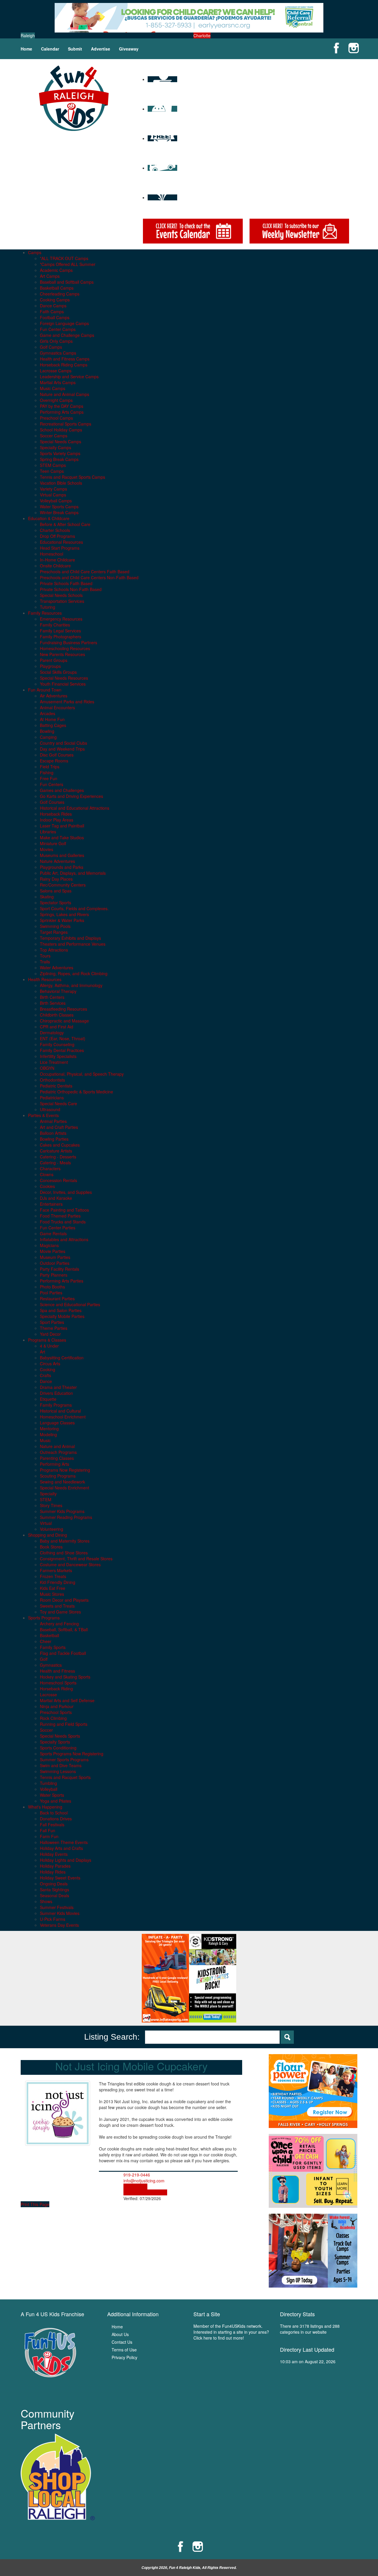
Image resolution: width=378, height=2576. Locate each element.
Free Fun (49, 778)
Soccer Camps (54, 436)
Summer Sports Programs (64, 1759)
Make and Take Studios (62, 837)
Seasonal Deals (54, 1895)
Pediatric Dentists (56, 1086)
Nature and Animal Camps (65, 394)
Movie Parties (53, 1251)
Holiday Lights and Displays (66, 1860)
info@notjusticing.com (144, 2181)
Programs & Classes (47, 1340)
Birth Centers (52, 997)
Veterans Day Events (59, 1925)
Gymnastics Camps (58, 353)
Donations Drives (56, 1819)
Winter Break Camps (59, 512)
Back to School (54, 1813)
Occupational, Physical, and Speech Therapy (82, 1074)
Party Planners (54, 1275)
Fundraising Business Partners (69, 642)
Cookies (47, 1186)
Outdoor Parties (55, 1263)
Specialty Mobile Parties (62, 1316)
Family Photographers (61, 637)
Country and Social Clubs (63, 743)
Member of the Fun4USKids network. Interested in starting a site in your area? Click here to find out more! (231, 2332)
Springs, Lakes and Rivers (64, 914)
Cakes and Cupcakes (60, 1145)
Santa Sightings (54, 1890)
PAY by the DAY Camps (62, 406)
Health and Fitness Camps (65, 359)
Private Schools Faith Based (66, 583)
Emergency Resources (61, 619)
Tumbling (48, 1783)
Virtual (46, 1523)
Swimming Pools (55, 926)
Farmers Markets (56, 1570)
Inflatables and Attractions (64, 1239)
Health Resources (45, 979)
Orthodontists (52, 1080)
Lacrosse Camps (56, 371)
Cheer (46, 1641)
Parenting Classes (57, 1458)
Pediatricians (52, 1098)
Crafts (45, 1375)
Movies (47, 849)
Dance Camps (53, 306)
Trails (45, 962)
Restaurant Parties (57, 1298)
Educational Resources (61, 542)
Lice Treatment (54, 1062)
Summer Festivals (57, 1907)
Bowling (47, 731)
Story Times (51, 1505)
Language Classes (57, 1423)
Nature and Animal (57, 1446)
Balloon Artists (53, 1133)
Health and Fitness (57, 1671)
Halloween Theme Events (64, 1842)
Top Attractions (54, 950)
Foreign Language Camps (64, 323)
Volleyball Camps (56, 501)
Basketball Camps (57, 288)
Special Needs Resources (64, 678)
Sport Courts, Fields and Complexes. (74, 908)
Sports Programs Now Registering (72, 1754)
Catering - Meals (55, 1163)
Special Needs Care (58, 1103)
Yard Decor (50, 1334)
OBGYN (47, 1068)
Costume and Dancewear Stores (70, 1564)
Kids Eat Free (53, 1588)
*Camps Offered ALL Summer (68, 264)
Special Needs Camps (61, 441)
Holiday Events (54, 1854)
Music (45, 1440)
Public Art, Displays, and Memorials (73, 873)
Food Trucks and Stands (63, 1222)
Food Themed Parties (60, 1216)
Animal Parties (53, 1121)
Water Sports (52, 1795)
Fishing (47, 772)
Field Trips (50, 767)
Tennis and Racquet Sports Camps (72, 477)
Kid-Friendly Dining (58, 1582)
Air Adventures (54, 696)
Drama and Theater (58, 1387)
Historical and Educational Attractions (75, 808)
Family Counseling (57, 1044)
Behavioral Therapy (58, 991)
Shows (46, 1901)
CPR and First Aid (57, 1027)
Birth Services (53, 1003)
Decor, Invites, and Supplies (66, 1192)
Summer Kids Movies (60, 1913)
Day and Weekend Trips (62, 749)
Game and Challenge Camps (67, 335)
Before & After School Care (65, 524)
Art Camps (50, 276)
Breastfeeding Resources (63, 1009)
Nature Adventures (57, 861)
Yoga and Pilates (56, 1801)
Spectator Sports (56, 903)
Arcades (48, 713)
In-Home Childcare (57, 560)
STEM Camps (53, 465)
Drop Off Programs (57, 536)
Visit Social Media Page (145, 2192)
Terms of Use (124, 2350)
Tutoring (48, 607)
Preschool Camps (56, 418)
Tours (45, 956)
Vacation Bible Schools (61, 483)
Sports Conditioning (58, 1748)
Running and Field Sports (64, 1724)
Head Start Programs (60, 548)
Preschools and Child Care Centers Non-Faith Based (89, 577)
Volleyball (49, 1789)
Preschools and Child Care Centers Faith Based (85, 572)
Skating (47, 897)
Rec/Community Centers (63, 885)
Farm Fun (49, 1836)
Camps (35, 252)
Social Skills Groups (58, 672)
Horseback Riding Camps (64, 365)
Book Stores (51, 1547)
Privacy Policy (124, 2357)
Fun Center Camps (58, 329)
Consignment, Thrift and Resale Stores (76, 1559)
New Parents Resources (62, 654)
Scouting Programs (58, 1476)
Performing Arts (54, 1464)
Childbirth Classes (57, 1015)
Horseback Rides (56, 814)
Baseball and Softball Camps (67, 282)
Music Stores (52, 1594)
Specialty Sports (55, 1742)
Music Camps (53, 388)
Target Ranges (54, 932)
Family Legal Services (60, 631)
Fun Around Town (45, 690)
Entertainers (51, 1204)
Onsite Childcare (55, 566)
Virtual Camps (53, 495)
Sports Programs (44, 1618)
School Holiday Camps (61, 430)
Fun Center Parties (58, 1228)
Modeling (48, 1434)
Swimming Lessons (58, 1771)
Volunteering (52, 1529)
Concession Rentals (58, 1180)
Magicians (49, 1245)
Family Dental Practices (62, 1050)
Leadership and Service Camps (69, 376)
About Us (120, 2334)
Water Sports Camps (59, 507)
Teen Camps (52, 471)
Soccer (46, 1730)
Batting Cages (53, 725)
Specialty (48, 1494)
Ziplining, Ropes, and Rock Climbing (74, 973)
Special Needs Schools (61, 595)
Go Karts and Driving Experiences (71, 796)
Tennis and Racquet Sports (65, 1777)
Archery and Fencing (59, 1624)
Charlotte (202, 35)
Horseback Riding (56, 1689)
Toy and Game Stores (60, 1612)
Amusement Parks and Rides (67, 702)
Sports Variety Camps (60, 453)
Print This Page (35, 2204)
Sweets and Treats (57, 1606)
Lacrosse (48, 1694)
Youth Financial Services (63, 684)
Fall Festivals (52, 1825)
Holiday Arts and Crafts (61, 1848)
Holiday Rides (53, 1872)
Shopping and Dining (48, 1535)
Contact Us (122, 2342)
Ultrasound (50, 1109)
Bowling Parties (54, 1139)
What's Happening (45, 1807)
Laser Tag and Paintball (62, 826)
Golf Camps (51, 347)
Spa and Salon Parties (61, 1310)
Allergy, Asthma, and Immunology (71, 985)
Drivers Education (56, 1393)
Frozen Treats (53, 1576)
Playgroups (50, 666)
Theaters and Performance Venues (73, 944)
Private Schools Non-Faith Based (71, 589)
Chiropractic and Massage (64, 1021)
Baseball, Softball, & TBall (64, 1629)
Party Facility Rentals (60, 1269)
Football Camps (55, 317)
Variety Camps (53, 489)
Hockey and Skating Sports (65, 1677)
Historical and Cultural (60, 1411)
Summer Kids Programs (62, 1511)
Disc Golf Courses (57, 755)
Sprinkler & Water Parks (62, 920)
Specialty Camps (56, 447)
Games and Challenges (62, 790)
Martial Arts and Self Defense (67, 1700)
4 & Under (49, 1346)
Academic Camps (56, 270)
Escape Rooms (54, 761)
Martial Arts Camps (58, 382)
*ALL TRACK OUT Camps (64, 258)
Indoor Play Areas (57, 820)
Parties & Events (43, 1115)
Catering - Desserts (58, 1157)
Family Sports (53, 1647)
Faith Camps (52, 311)
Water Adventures (57, 968)
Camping (48, 737)
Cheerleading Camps (60, 294)
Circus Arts (50, 1364)
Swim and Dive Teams (61, 1765)
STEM (46, 1499)
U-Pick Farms (53, 1919)
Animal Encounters (57, 707)
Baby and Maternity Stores (65, 1541)
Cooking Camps (55, 300)
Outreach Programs (58, 1452)
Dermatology (52, 1033)
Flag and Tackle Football (63, 1653)
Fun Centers (52, 784)
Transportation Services (62, 601)
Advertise (101, 49)
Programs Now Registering (65, 1470)
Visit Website (135, 2187)
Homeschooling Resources (65, 648)
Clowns (47, 1174)
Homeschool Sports (58, 1683)
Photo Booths (52, 1287)
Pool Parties (51, 1293)
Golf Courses (52, 802)
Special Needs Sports (60, 1736)
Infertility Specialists (58, 1056)
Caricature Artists (56, 1151)
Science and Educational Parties (70, 1304)
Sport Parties (52, 1322)
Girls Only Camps (56, 341)
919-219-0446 (137, 2175)
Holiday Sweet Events (60, 1878)
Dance (46, 1381)
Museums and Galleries (62, 855)
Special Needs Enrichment (65, 1488)
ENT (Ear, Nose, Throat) (63, 1038)
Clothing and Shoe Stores (64, 1553)
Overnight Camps (56, 400)
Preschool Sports (56, 1712)
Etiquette (48, 1399)
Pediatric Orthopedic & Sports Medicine (76, 1092)
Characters (50, 1168)
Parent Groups (54, 660)
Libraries (48, 832)
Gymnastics (51, 1665)
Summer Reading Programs (66, 1517)
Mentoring (49, 1429)
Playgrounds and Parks (62, 867)
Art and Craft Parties (59, 1127)
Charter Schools (55, 530)
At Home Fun (52, 719)
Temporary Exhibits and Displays (70, 938)
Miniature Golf (53, 843)
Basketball (49, 1635)
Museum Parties (55, 1257)
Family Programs (56, 1405)
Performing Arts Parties (62, 1281)
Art (43, 1352)
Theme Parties (54, 1328)
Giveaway (129, 49)
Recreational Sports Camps (66, 424)
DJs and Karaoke (56, 1198)
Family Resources (45, 613)
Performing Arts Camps (62, 412)
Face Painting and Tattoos (64, 1210)
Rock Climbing (53, 1718)
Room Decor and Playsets (64, 1600)
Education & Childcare (49, 518)
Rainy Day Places (56, 879)
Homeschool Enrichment (63, 1417)
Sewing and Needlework (62, 1482)
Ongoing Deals (54, 1884)
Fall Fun (48, 1830)
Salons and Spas (56, 891)
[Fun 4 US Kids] (74, 98)
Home (26, 49)
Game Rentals (53, 1233)
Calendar (50, 49)
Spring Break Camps (59, 459)
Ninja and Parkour (57, 1706)
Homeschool (52, 554)
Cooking (48, 1369)
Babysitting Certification (62, 1358)
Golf (44, 1659)
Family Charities (55, 625)
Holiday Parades (55, 1866)
